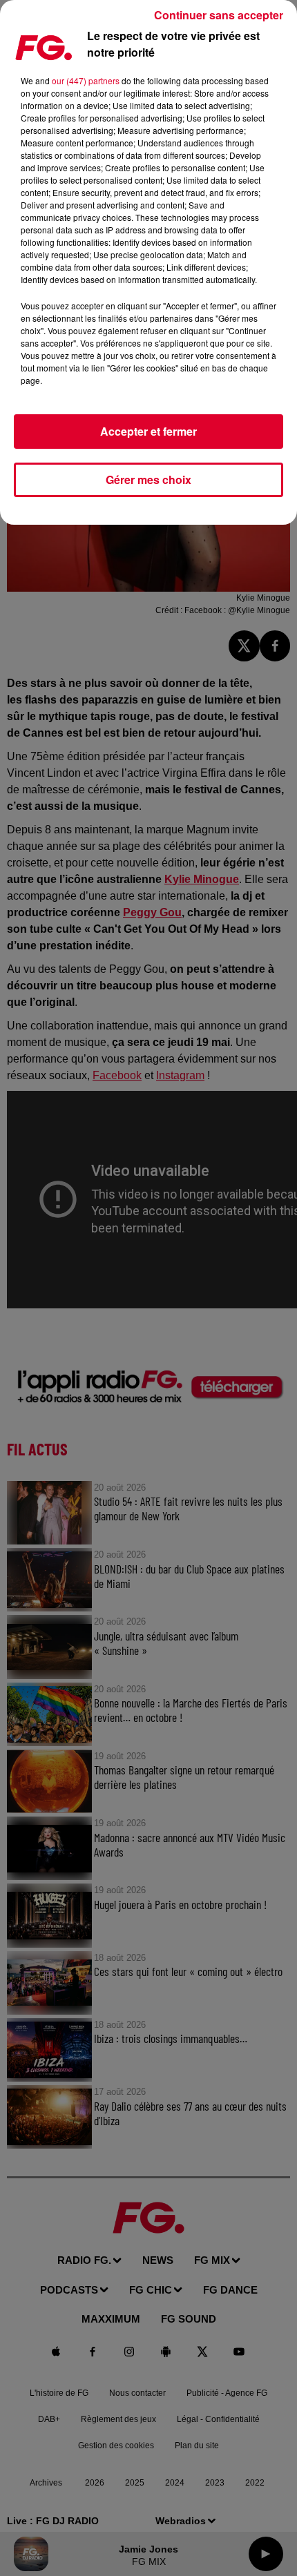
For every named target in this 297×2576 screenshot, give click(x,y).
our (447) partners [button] (86, 80)
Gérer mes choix (148, 480)
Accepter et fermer (148, 431)
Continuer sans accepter (219, 15)
